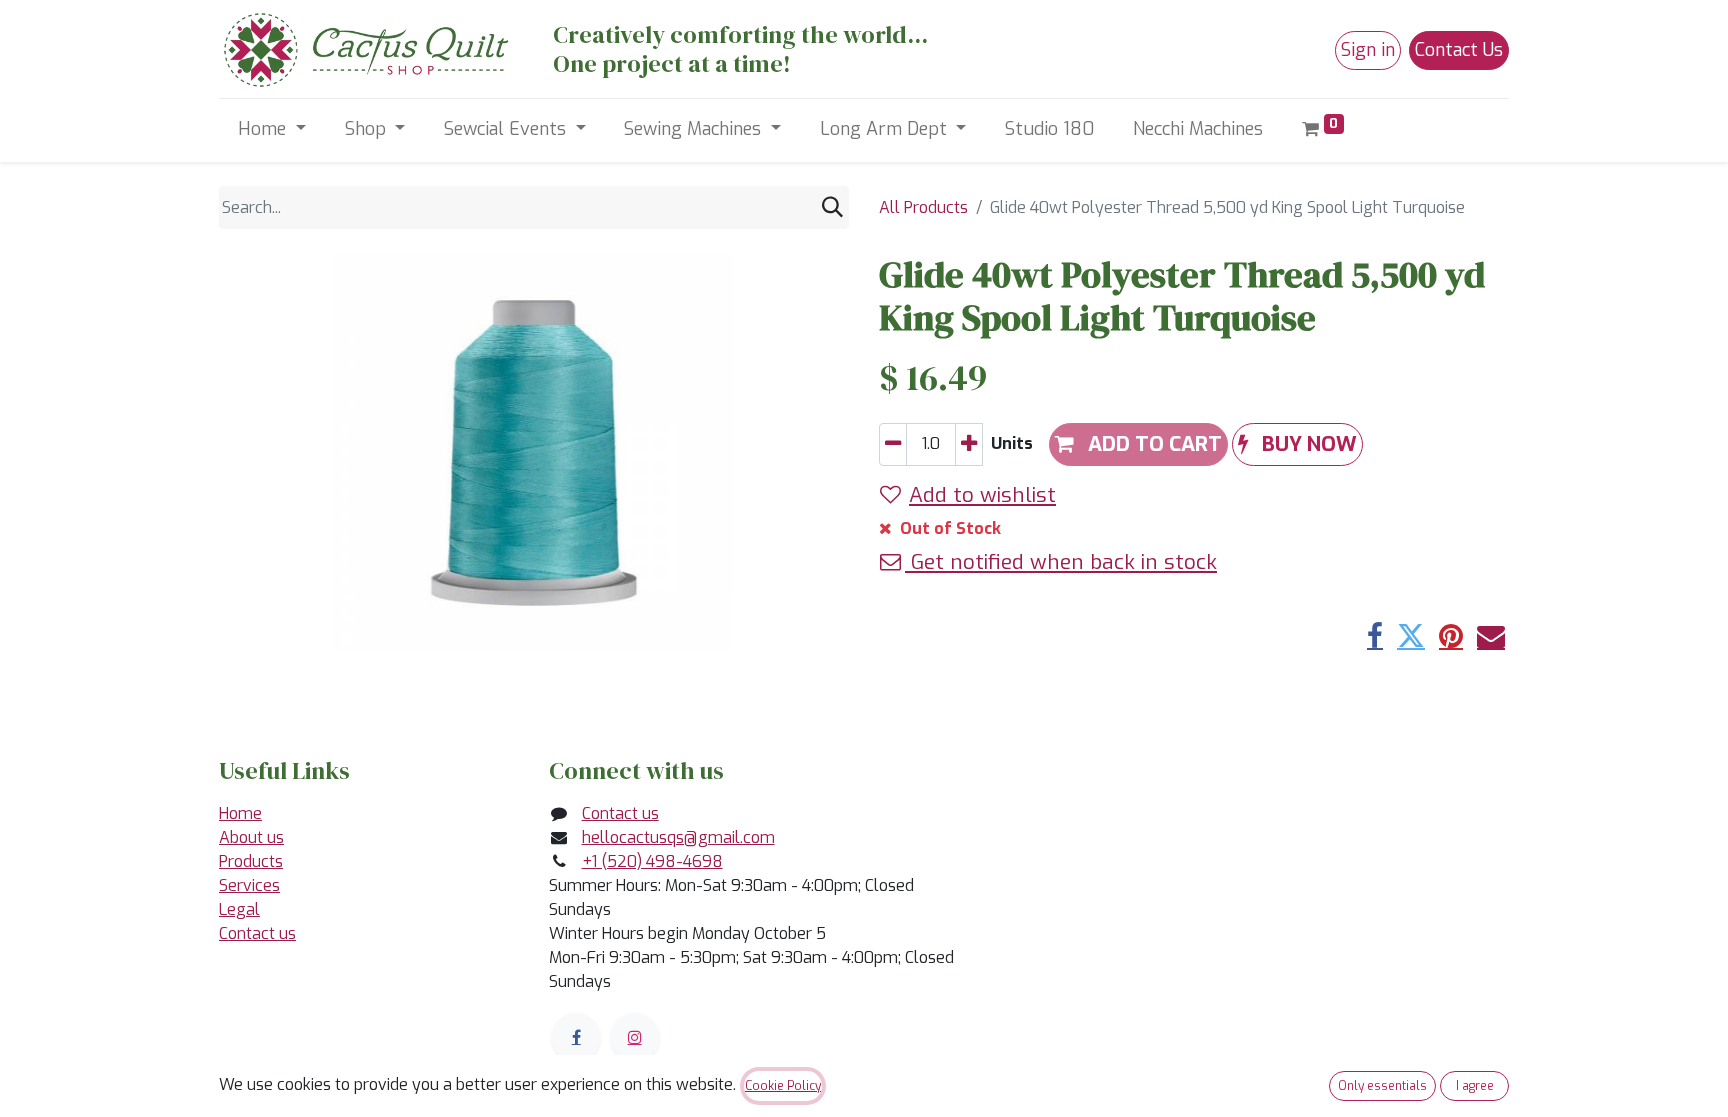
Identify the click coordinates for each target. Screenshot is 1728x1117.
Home (240, 813)
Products (251, 861)
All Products (923, 207)
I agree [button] (1475, 1086)
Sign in (1368, 50)
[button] (1297, 444)
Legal (239, 909)
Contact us (257, 933)
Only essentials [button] (1382, 1086)
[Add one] (969, 444)
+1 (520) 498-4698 (652, 861)
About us (251, 837)
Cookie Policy (783, 1086)
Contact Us (1459, 50)
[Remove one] (893, 444)
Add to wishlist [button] (982, 495)
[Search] (832, 207)
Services (249, 885)
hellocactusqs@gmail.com (678, 837)
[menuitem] (1050, 129)
